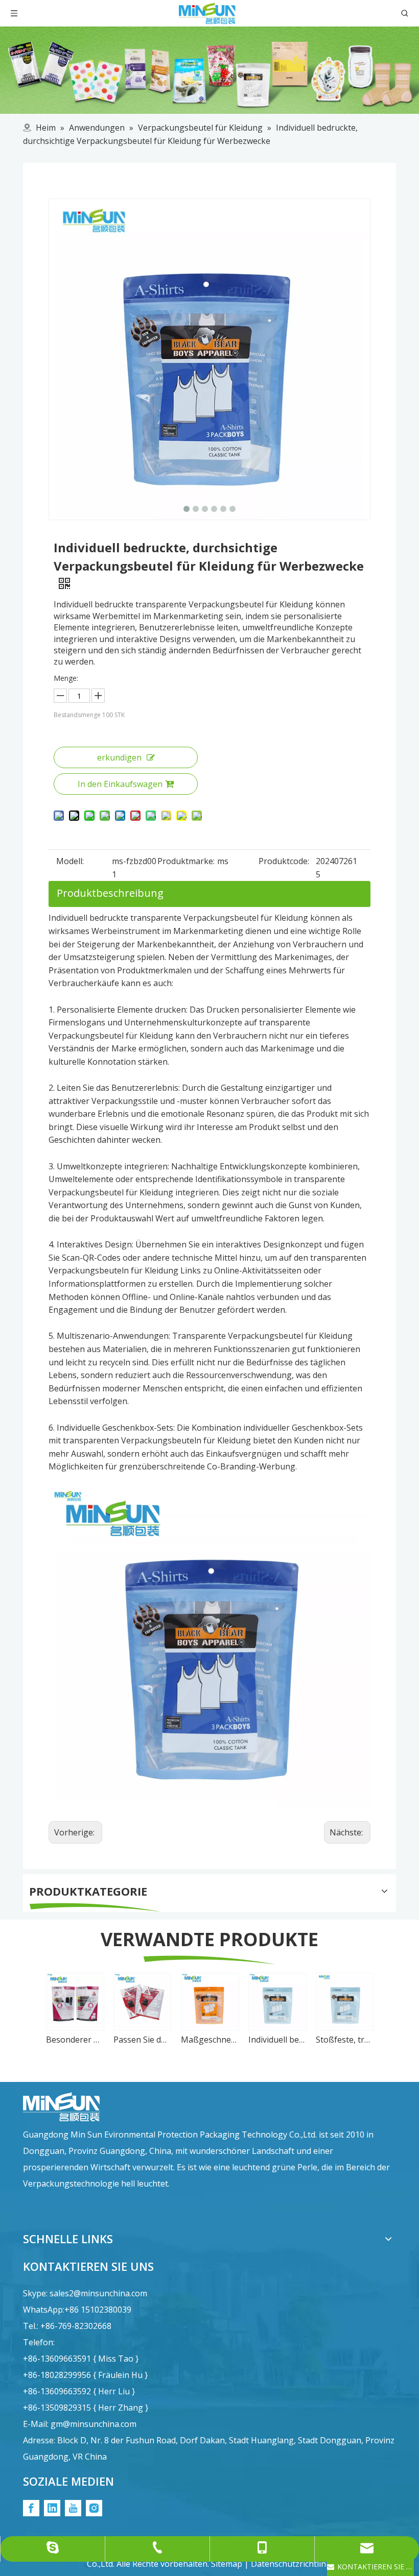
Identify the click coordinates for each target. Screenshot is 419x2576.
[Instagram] (94, 2508)
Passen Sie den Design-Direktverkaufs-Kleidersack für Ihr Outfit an (142, 2040)
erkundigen (119, 757)
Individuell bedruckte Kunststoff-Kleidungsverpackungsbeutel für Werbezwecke (277, 2040)
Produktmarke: (186, 861)
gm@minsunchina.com (94, 2424)
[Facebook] (31, 2508)
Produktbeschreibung (110, 893)
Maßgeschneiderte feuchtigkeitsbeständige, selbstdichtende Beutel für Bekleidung (209, 2040)
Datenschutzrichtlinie (292, 2564)
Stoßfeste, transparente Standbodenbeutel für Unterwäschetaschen (344, 2040)
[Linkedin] (52, 2508)
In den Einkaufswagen (120, 784)
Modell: (70, 861)
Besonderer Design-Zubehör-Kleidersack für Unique (75, 2040)
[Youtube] (73, 2508)
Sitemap (227, 2564)
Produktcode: (284, 861)
